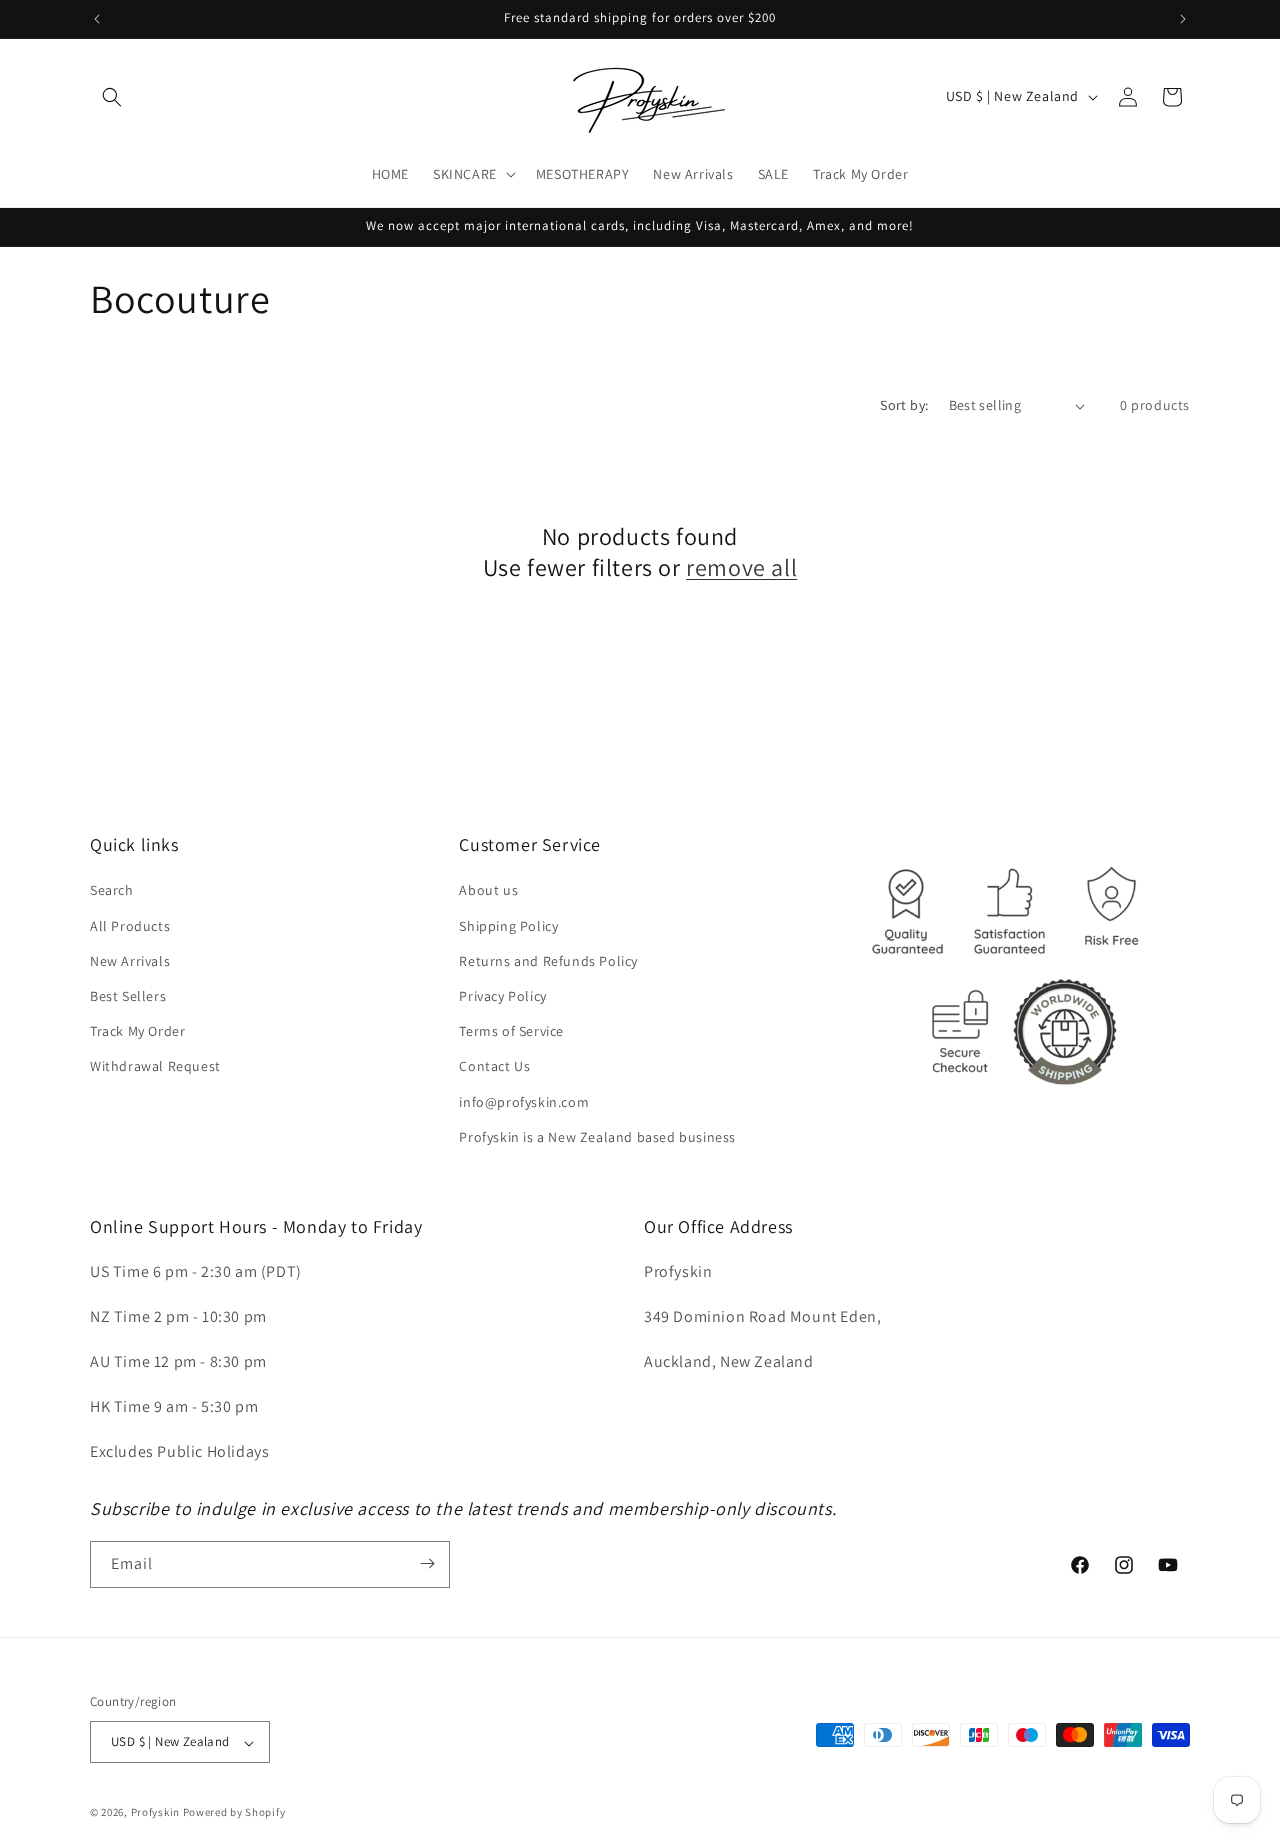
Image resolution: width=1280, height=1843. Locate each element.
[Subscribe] (427, 1563)
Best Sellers (128, 996)
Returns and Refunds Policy (548, 961)
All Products (130, 926)
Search (112, 891)
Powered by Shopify (234, 1813)
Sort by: (904, 405)
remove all (741, 567)
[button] (112, 97)
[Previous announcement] (97, 19)
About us (488, 891)
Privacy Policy (502, 996)
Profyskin (155, 1813)
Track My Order (137, 1032)
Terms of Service (511, 1032)
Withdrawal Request (155, 1067)
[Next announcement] (1183, 19)
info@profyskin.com (524, 1102)
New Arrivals (130, 961)
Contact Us (494, 1067)
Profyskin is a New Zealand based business (597, 1137)
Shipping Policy (508, 926)
